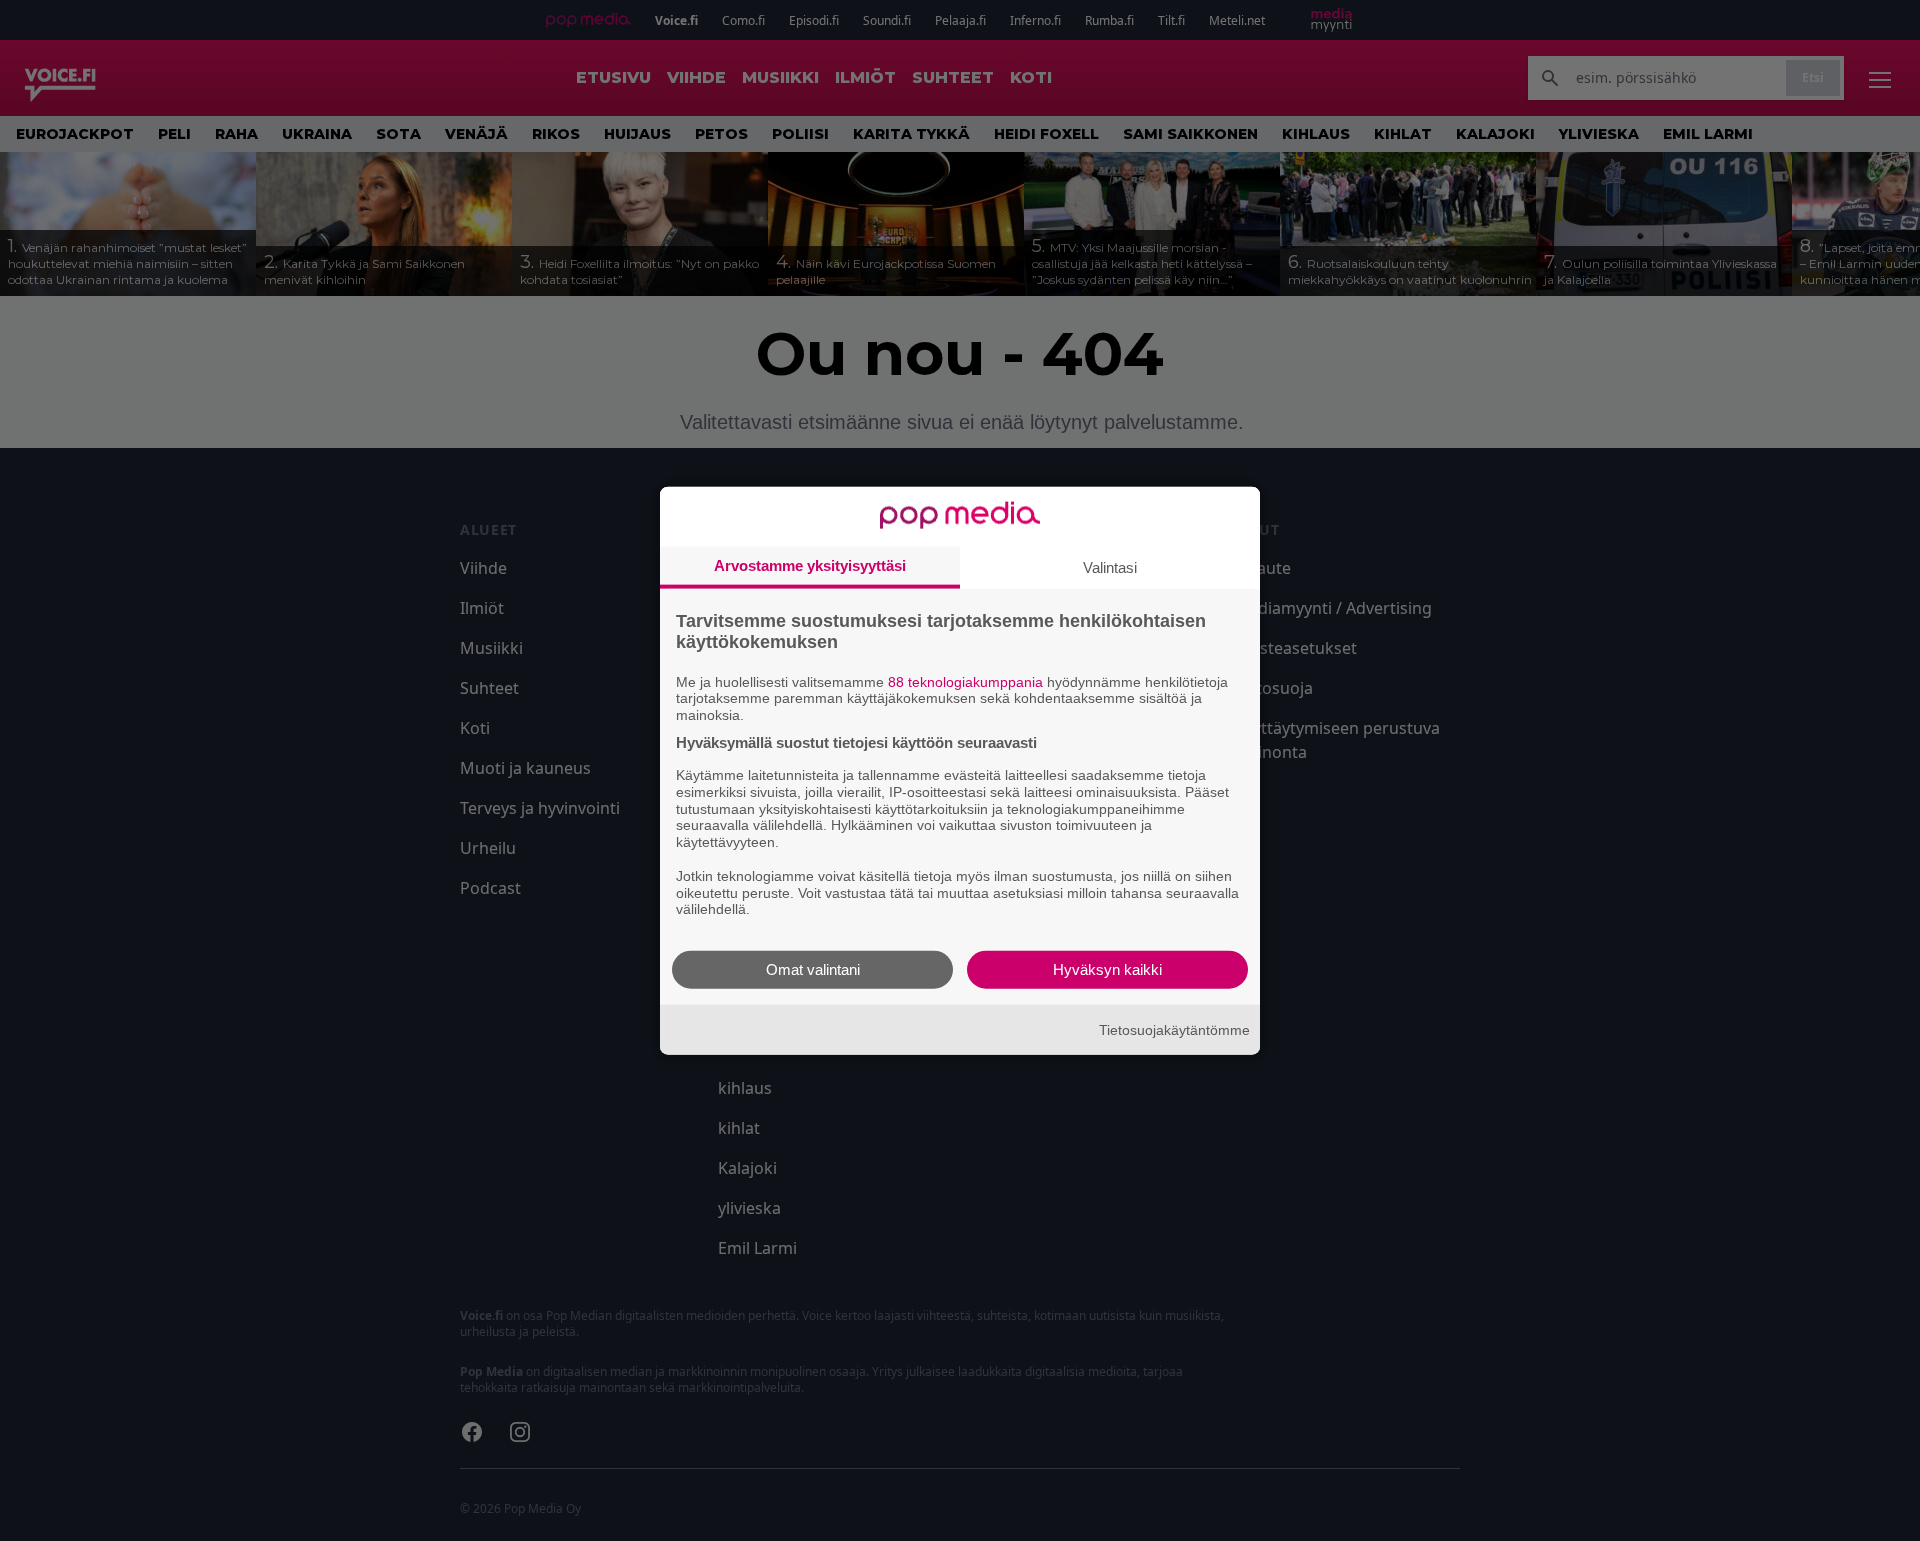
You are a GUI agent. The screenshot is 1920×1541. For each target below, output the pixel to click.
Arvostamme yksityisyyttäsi (810, 564)
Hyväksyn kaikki (1107, 969)
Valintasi (1110, 566)
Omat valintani (813, 969)
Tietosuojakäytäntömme (1174, 1029)
